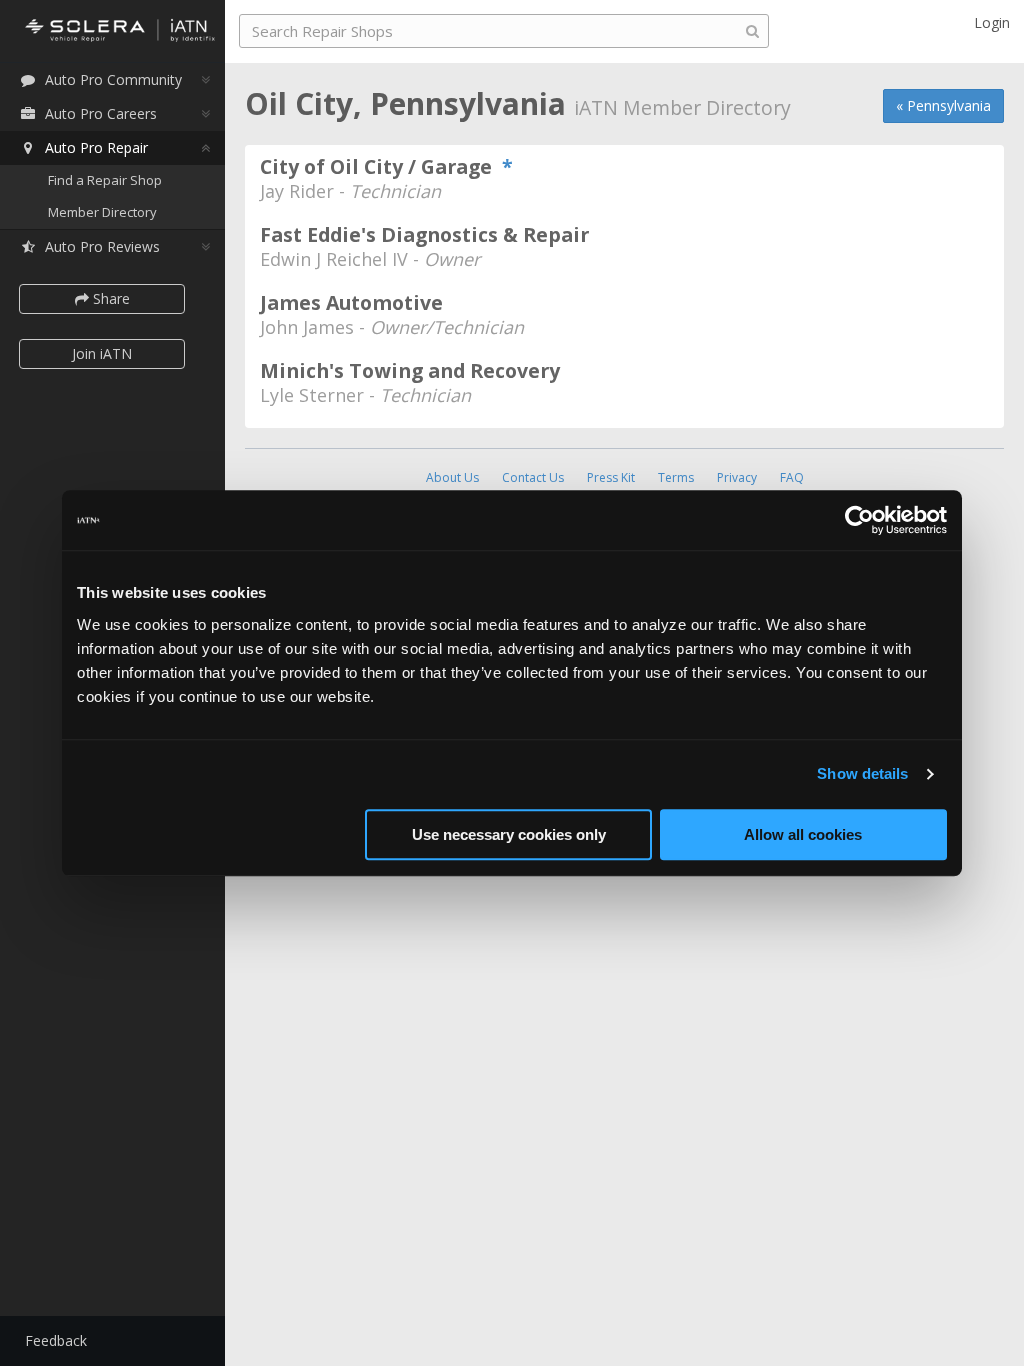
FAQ (792, 477)
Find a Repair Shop (105, 180)
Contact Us (533, 477)
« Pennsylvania (943, 105)
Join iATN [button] (102, 353)
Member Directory (102, 212)
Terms (676, 477)
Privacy (737, 477)
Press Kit (611, 477)
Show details (862, 773)
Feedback (56, 1340)
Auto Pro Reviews (102, 246)
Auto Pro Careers (101, 113)
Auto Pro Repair (96, 147)
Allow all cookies (803, 834)
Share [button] (109, 298)
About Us (452, 477)
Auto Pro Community (113, 79)
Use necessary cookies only (509, 834)
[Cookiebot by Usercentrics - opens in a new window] (859, 520)
